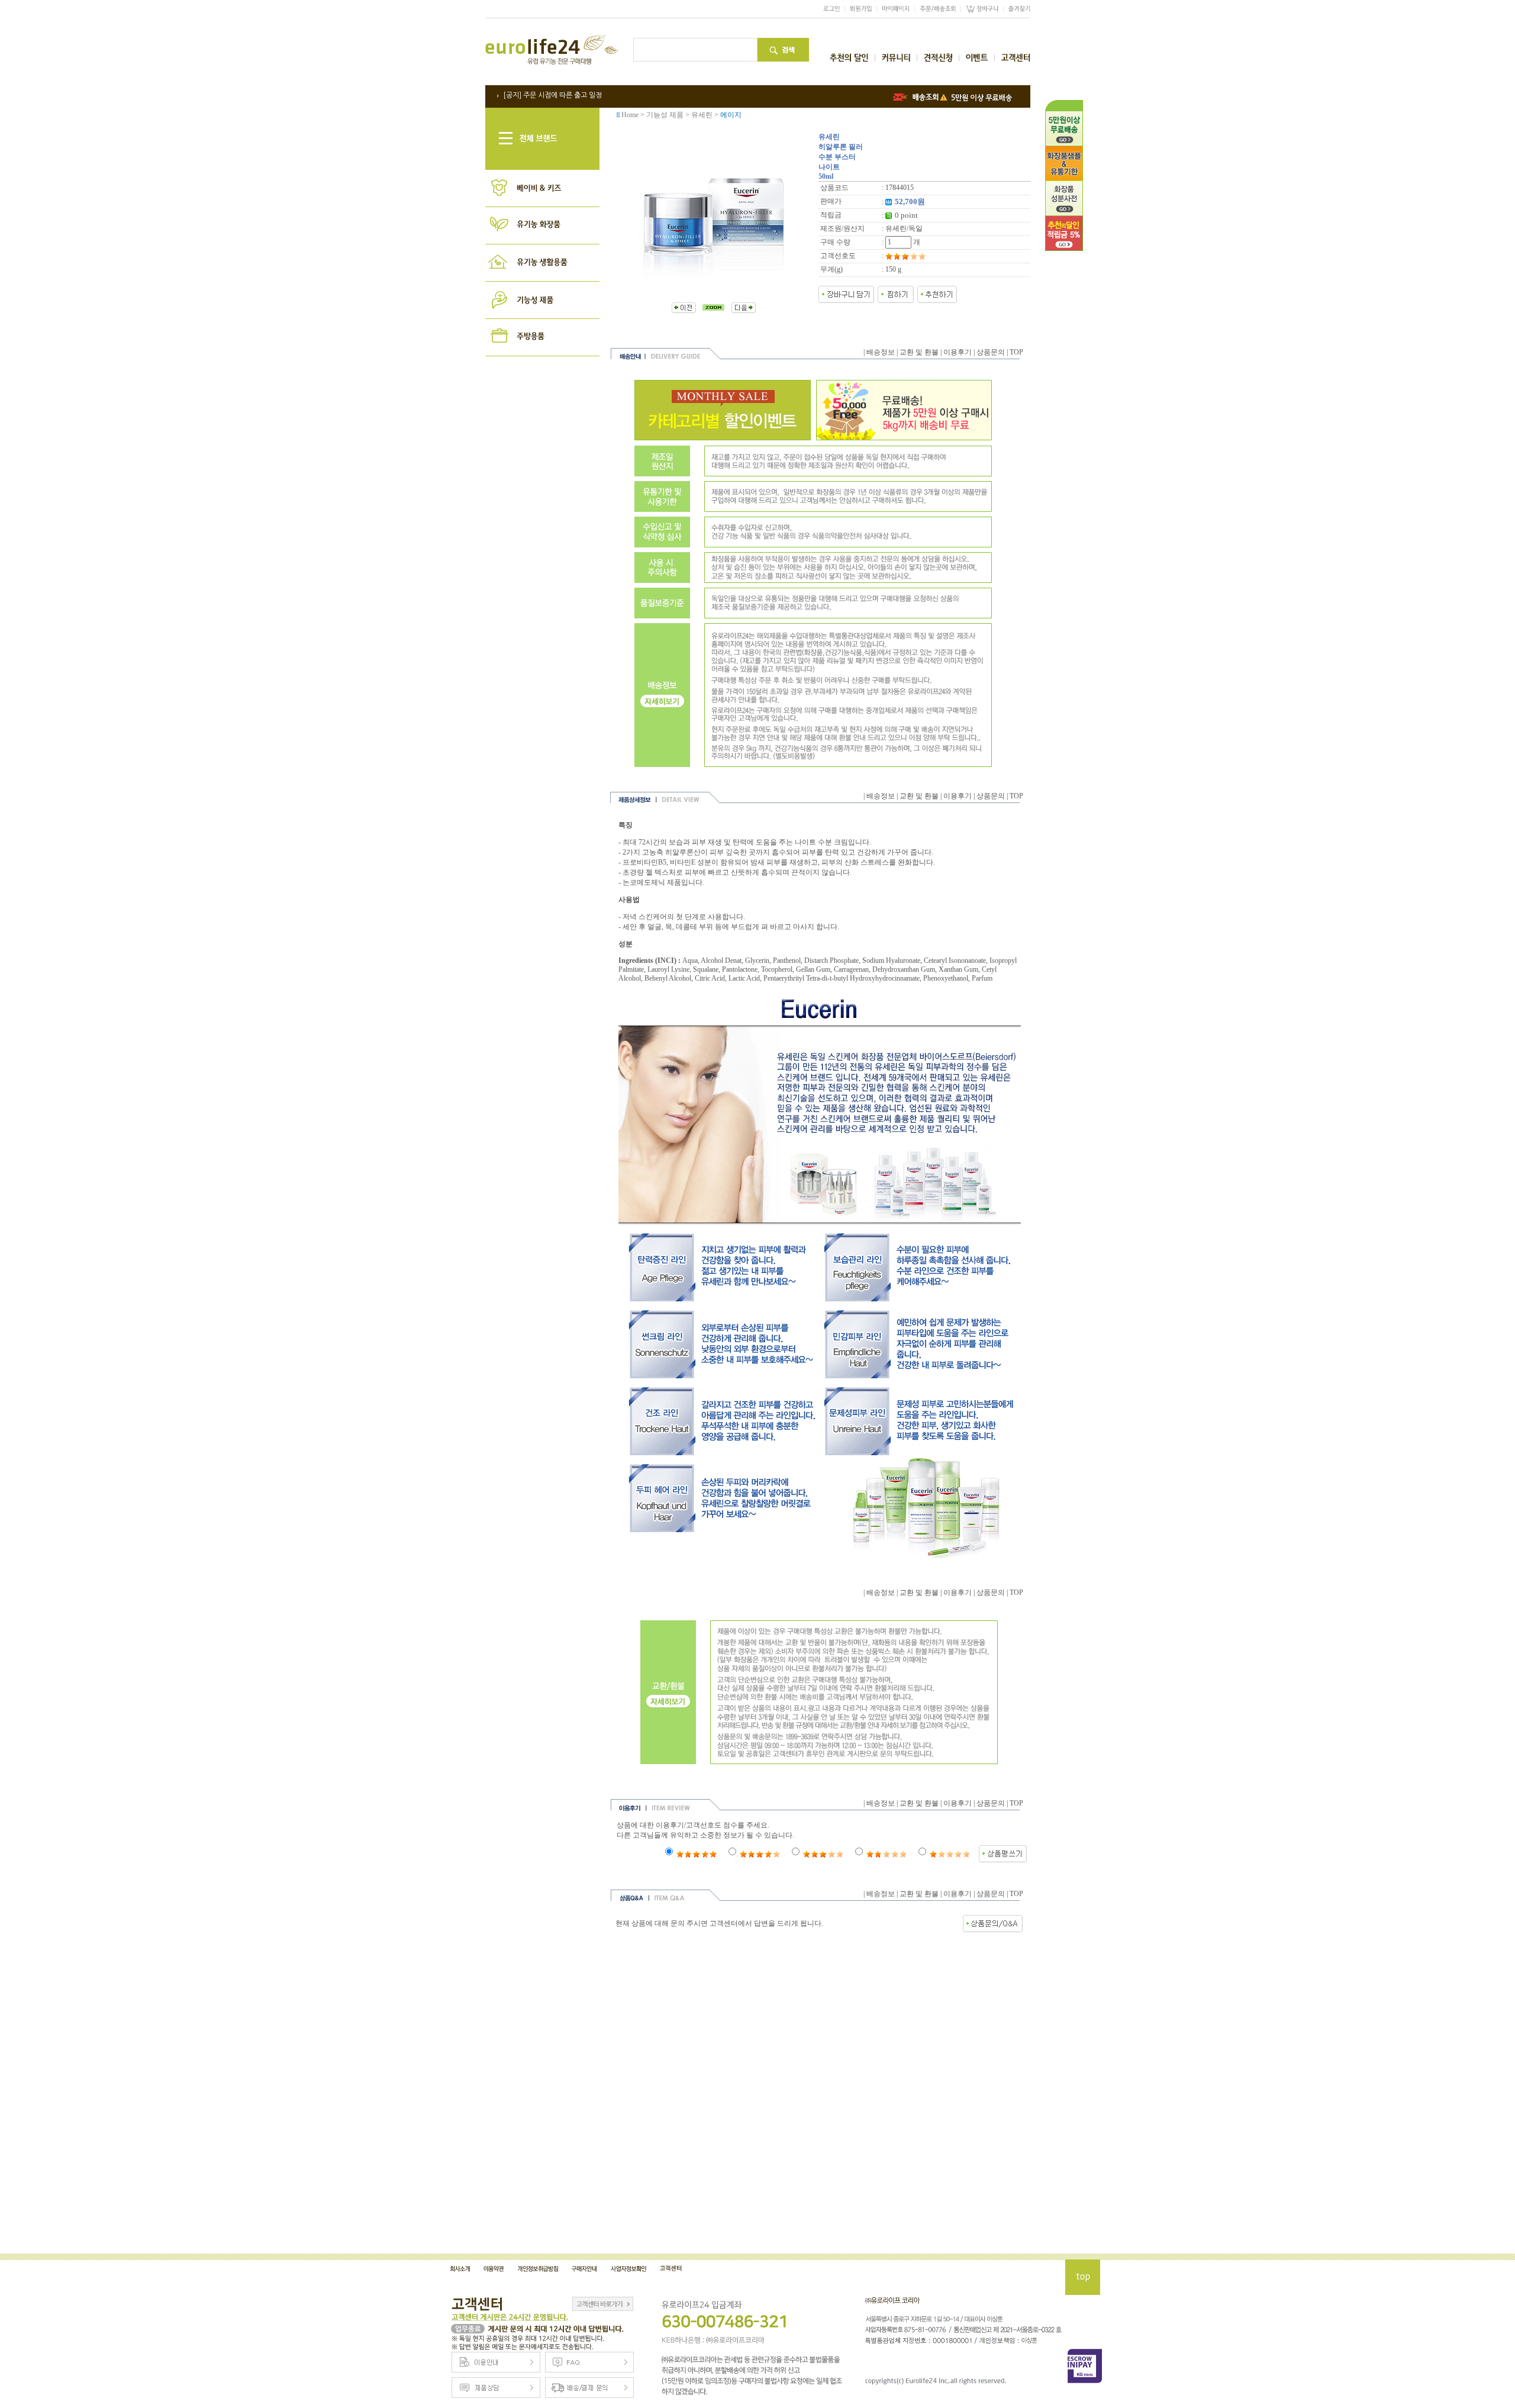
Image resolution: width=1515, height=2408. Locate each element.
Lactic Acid (744, 978)
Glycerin (757, 960)
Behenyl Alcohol (668, 978)
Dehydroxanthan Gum (904, 969)
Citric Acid (710, 978)
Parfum (982, 978)
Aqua (690, 960)
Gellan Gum (813, 969)
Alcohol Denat (721, 960)
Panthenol (787, 960)
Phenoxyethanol (946, 978)
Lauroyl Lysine (668, 969)
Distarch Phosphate (831, 960)
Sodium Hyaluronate (891, 960)
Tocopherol (777, 969)
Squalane (706, 969)
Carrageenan (851, 969)
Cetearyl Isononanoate (955, 960)
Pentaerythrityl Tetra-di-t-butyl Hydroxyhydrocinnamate (842, 978)
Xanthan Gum (958, 969)
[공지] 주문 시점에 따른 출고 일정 (552, 95)
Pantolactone (740, 969)
